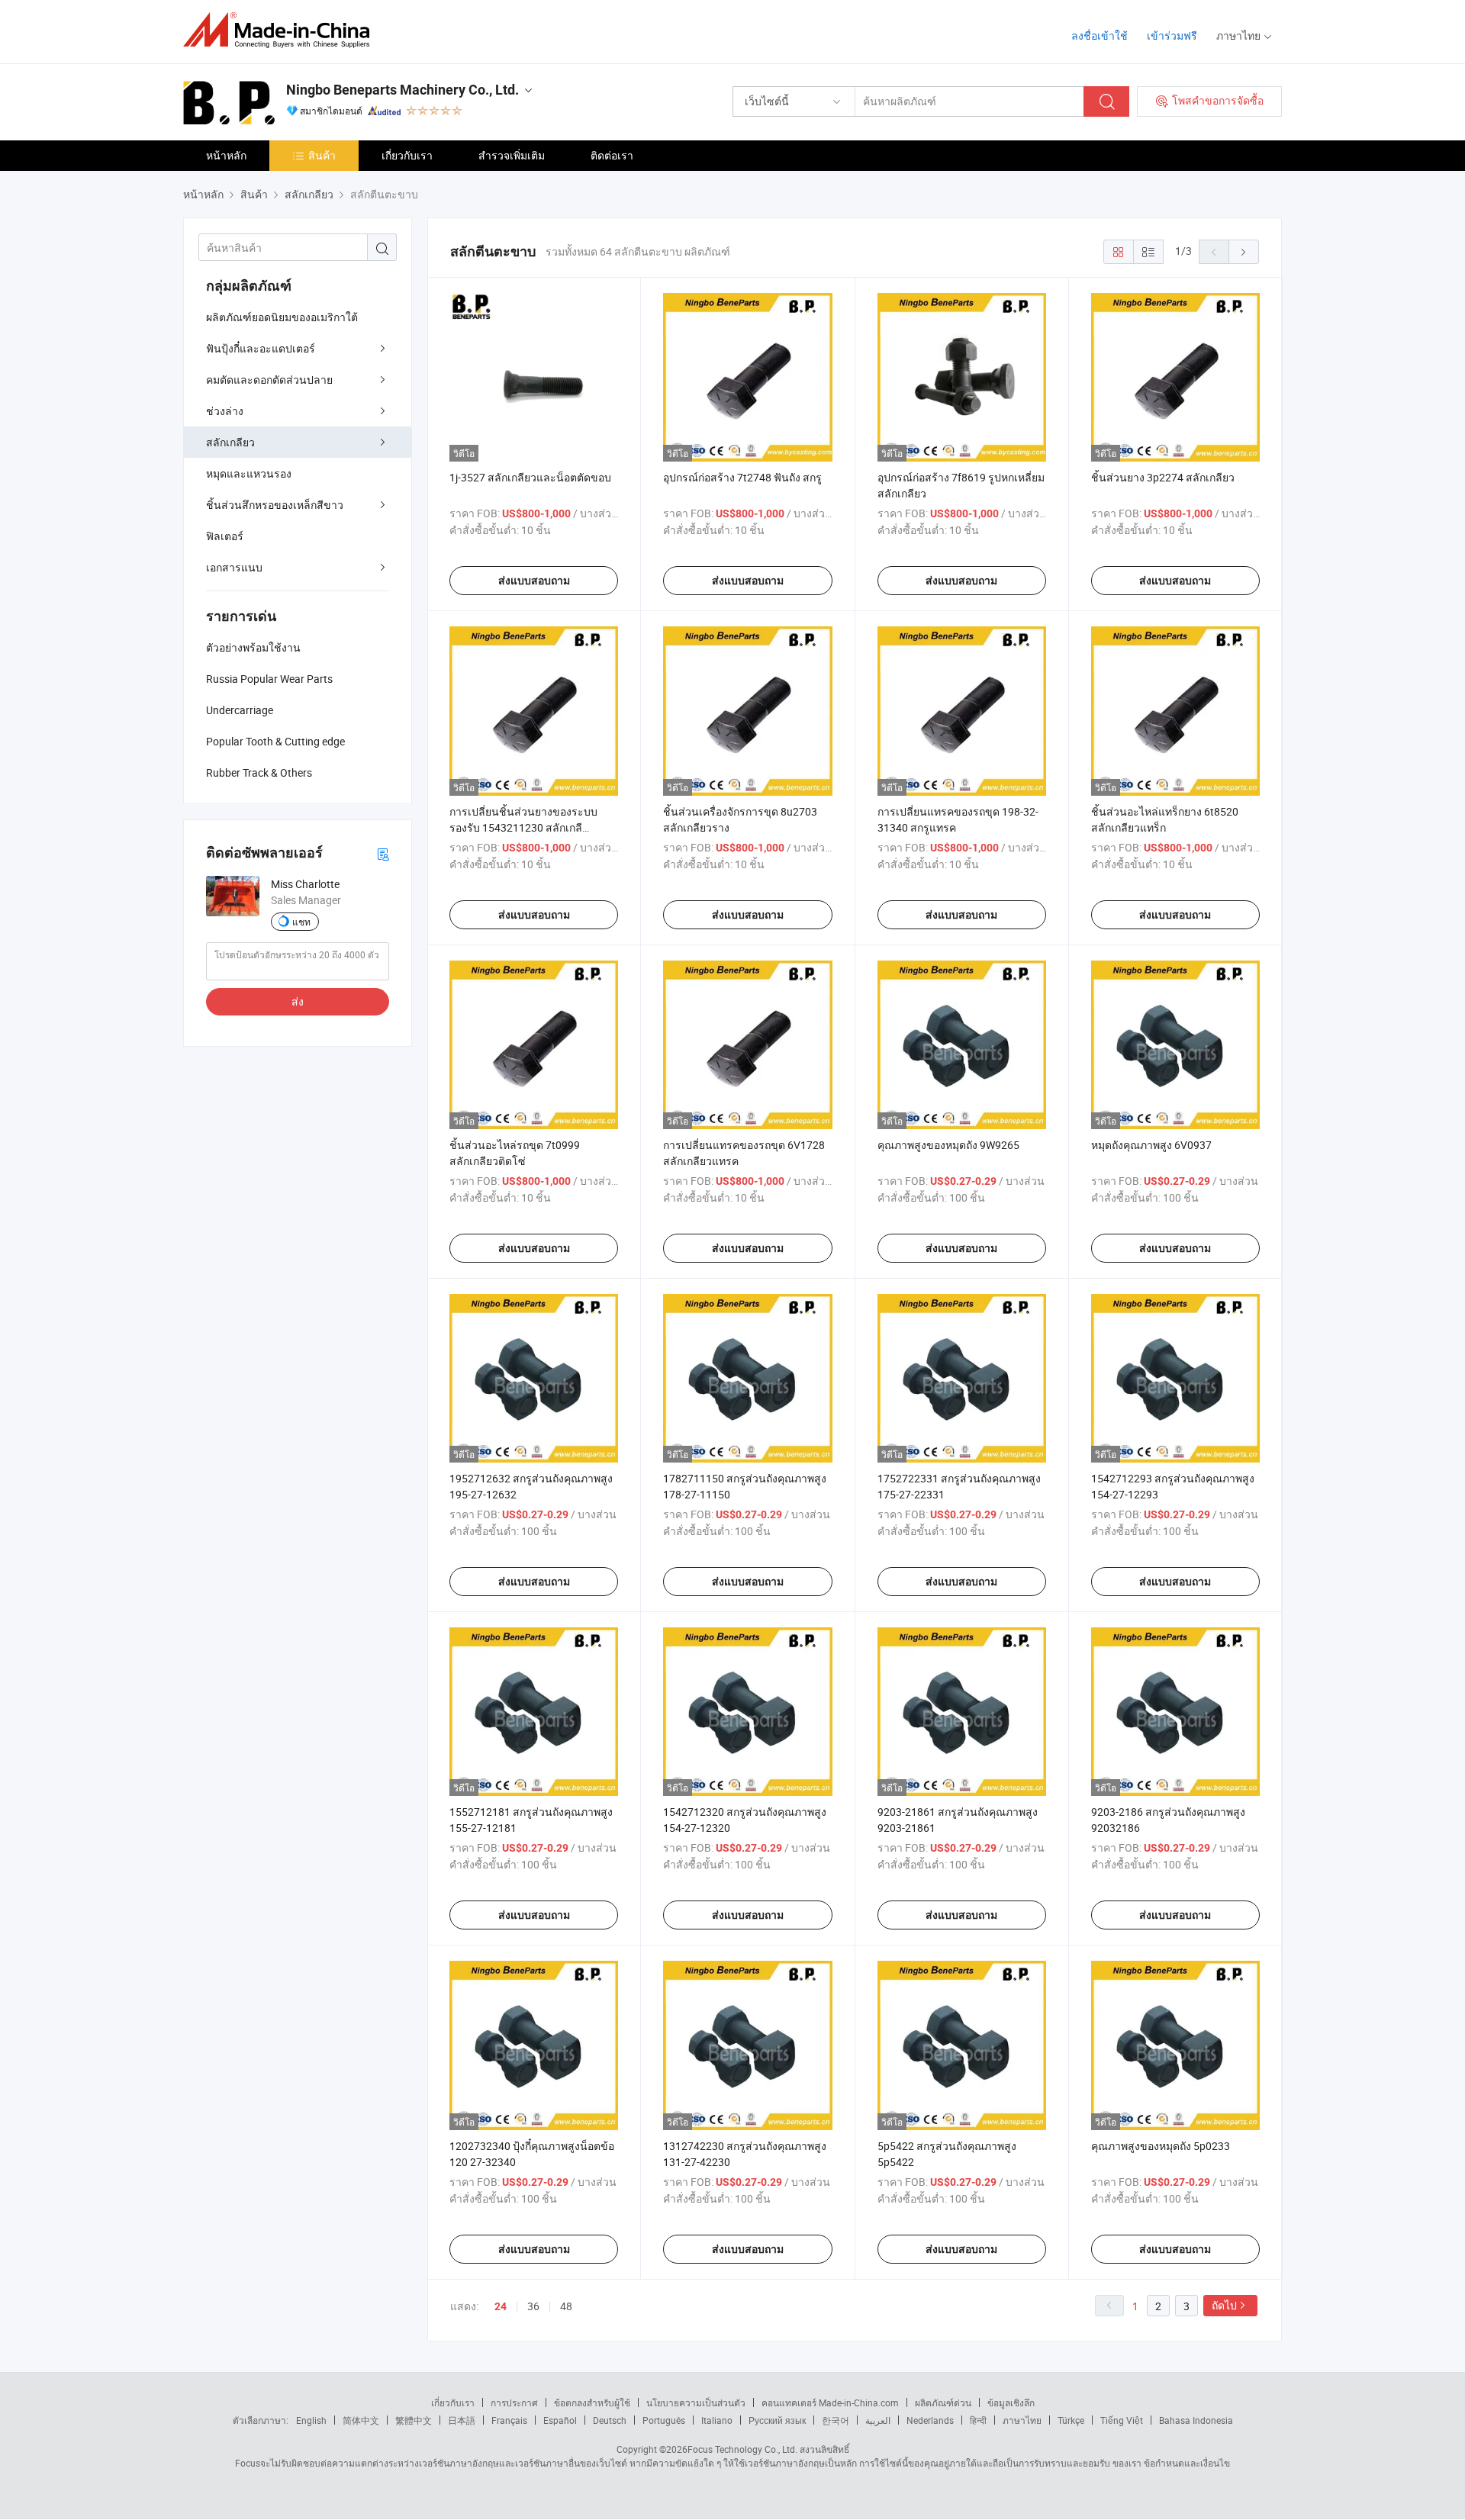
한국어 (836, 2420)
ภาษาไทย (1022, 2420)
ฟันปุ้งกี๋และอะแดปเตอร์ (261, 348)
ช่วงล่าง (225, 411)
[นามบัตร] (383, 853)
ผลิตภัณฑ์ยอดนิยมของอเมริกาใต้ (282, 317)
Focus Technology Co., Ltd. (742, 2449)
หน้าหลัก (226, 155)
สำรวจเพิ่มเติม (512, 155)
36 (533, 2306)
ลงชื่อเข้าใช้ (1100, 35)
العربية (878, 2420)
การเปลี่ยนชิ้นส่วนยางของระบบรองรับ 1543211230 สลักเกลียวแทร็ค (523, 827)
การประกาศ (514, 2403)
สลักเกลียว (230, 442)
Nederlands (930, 2420)
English (311, 2420)
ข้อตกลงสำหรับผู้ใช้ (592, 2403)
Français (509, 2420)
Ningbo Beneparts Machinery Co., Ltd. (402, 90)
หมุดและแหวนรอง (249, 473)
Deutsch (610, 2420)
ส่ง (298, 1001)
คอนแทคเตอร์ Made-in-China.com (830, 2403)
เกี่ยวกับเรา (407, 155)
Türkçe (1071, 2420)
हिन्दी (978, 2420)
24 (501, 2306)
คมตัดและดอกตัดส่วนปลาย (269, 380)
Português (664, 2420)
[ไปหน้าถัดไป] (1244, 252)
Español (560, 2420)
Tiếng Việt (1122, 2420)
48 (566, 2306)
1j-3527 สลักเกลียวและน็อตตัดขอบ (530, 477)
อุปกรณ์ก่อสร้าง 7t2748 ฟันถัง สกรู (742, 477)
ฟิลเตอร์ (225, 536)
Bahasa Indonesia (1196, 2420)
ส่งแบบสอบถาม (534, 581)
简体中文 (361, 2420)
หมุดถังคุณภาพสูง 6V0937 (1151, 1145)
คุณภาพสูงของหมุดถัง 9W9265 (948, 1145)
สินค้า (322, 155)
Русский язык (777, 2420)
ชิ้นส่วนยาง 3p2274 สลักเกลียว (1163, 477)
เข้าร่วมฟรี (1172, 35)
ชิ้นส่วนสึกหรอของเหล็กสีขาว (275, 505)
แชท (301, 922)
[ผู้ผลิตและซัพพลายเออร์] (281, 30)
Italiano (717, 2420)
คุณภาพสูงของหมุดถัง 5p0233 (1161, 2146)
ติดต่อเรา (612, 155)
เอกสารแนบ (234, 567)
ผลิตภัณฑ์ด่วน (943, 2403)
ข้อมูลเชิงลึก (1011, 2403)
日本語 (462, 2420)
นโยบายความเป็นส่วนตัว (696, 2403)
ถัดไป (1224, 2305)
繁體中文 (414, 2420)
